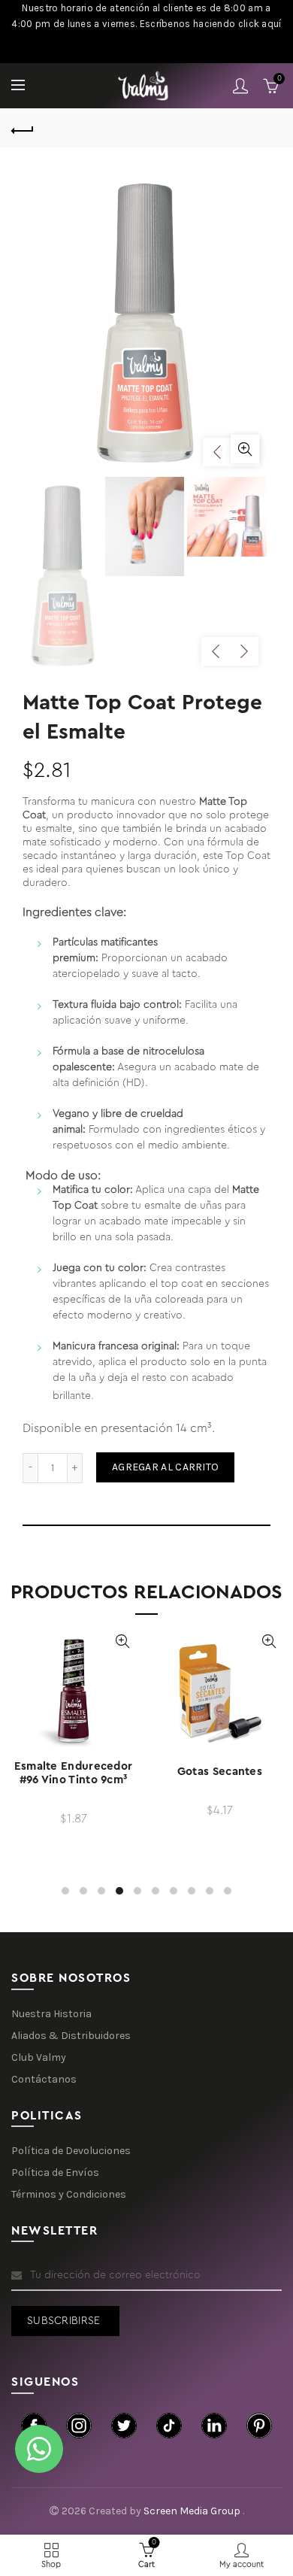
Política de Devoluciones (71, 2151)
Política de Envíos (55, 2172)
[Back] (23, 129)
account (240, 86)
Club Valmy (39, 2057)
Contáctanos (44, 2079)
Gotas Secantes (220, 1772)
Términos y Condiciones (69, 2194)
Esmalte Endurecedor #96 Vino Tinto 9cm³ (74, 1773)
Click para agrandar (245, 449)
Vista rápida (122, 1641)
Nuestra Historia (51, 2014)
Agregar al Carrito (165, 1467)
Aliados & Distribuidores (71, 2036)
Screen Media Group (193, 2511)
